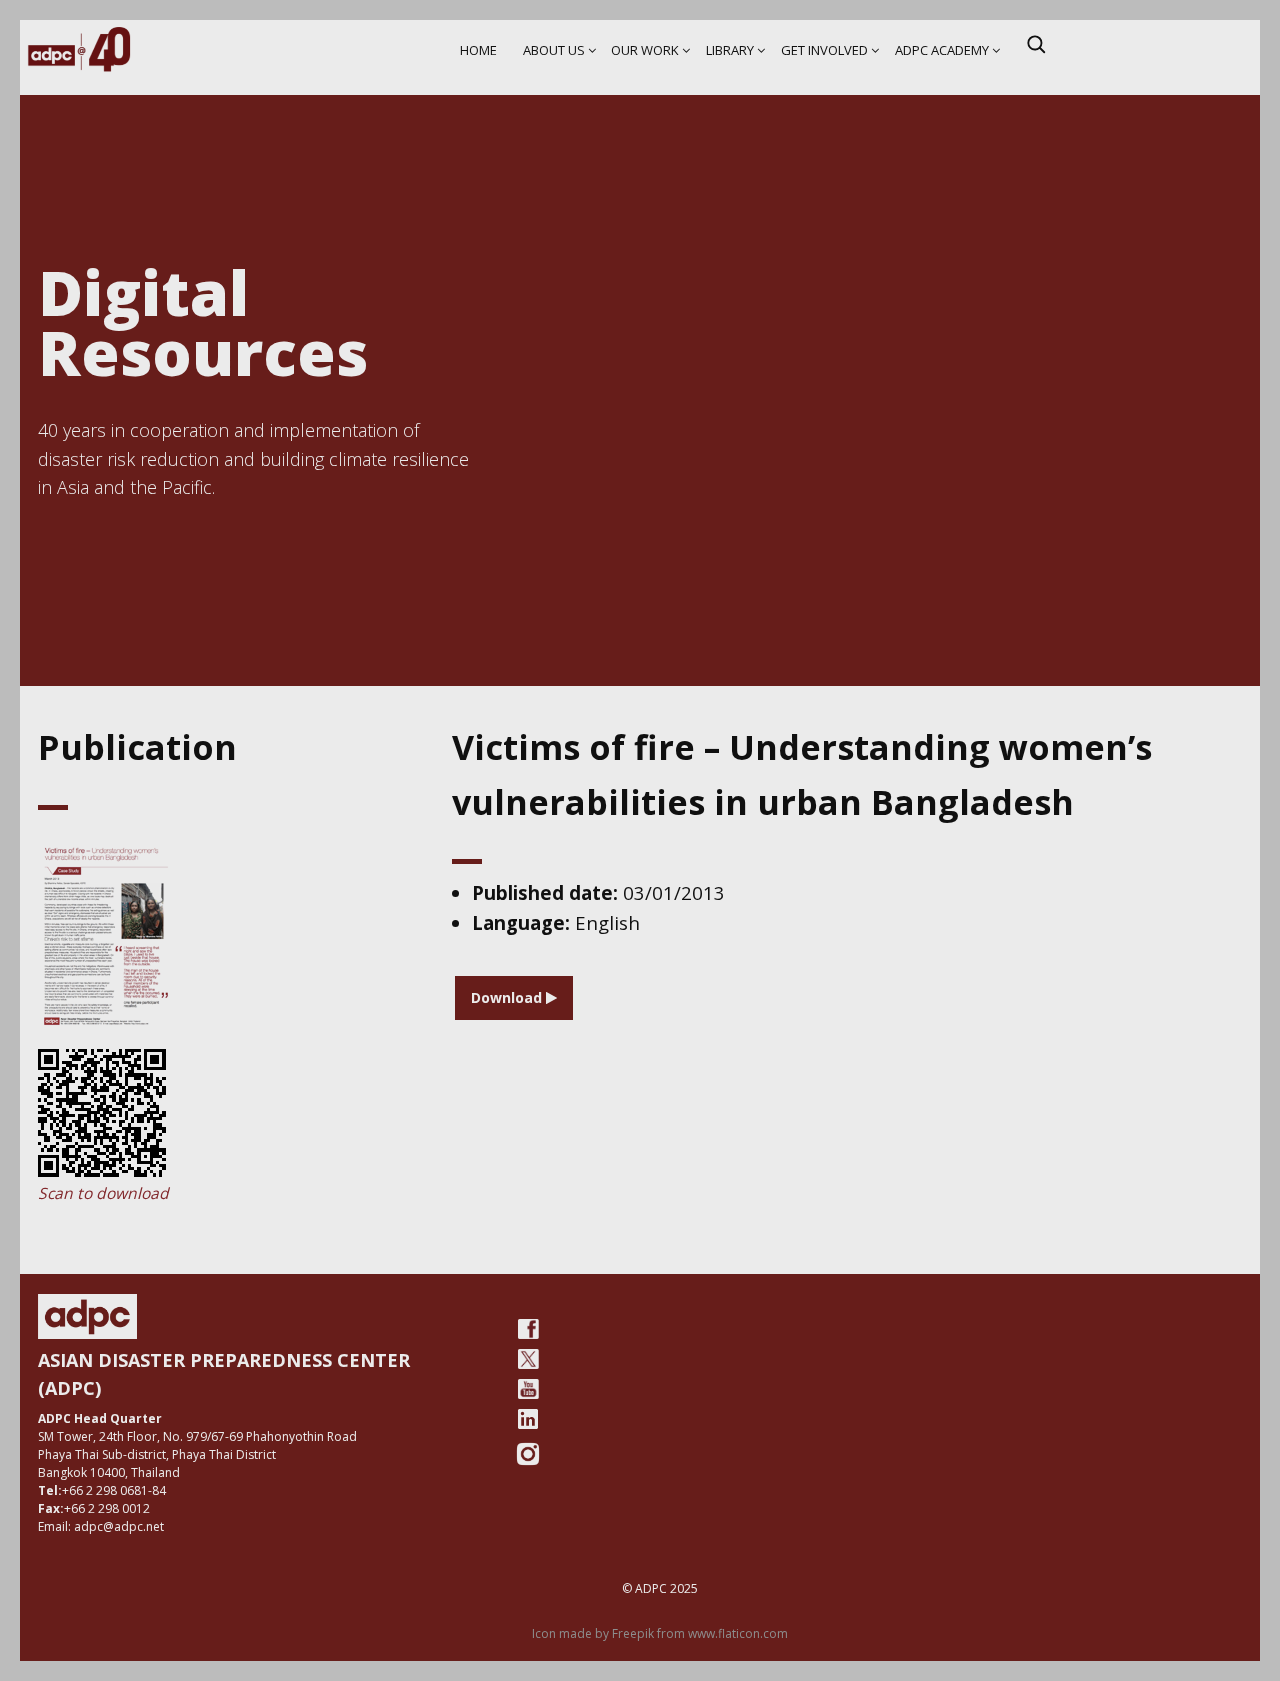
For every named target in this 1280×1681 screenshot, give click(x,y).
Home (478, 50)
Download (508, 997)
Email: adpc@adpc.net (101, 1526)
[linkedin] (528, 1419)
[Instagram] (528, 1454)
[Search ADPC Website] (1036, 44)
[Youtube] (528, 1389)
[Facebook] (528, 1329)
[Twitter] (528, 1359)
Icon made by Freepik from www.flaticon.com (660, 1633)
